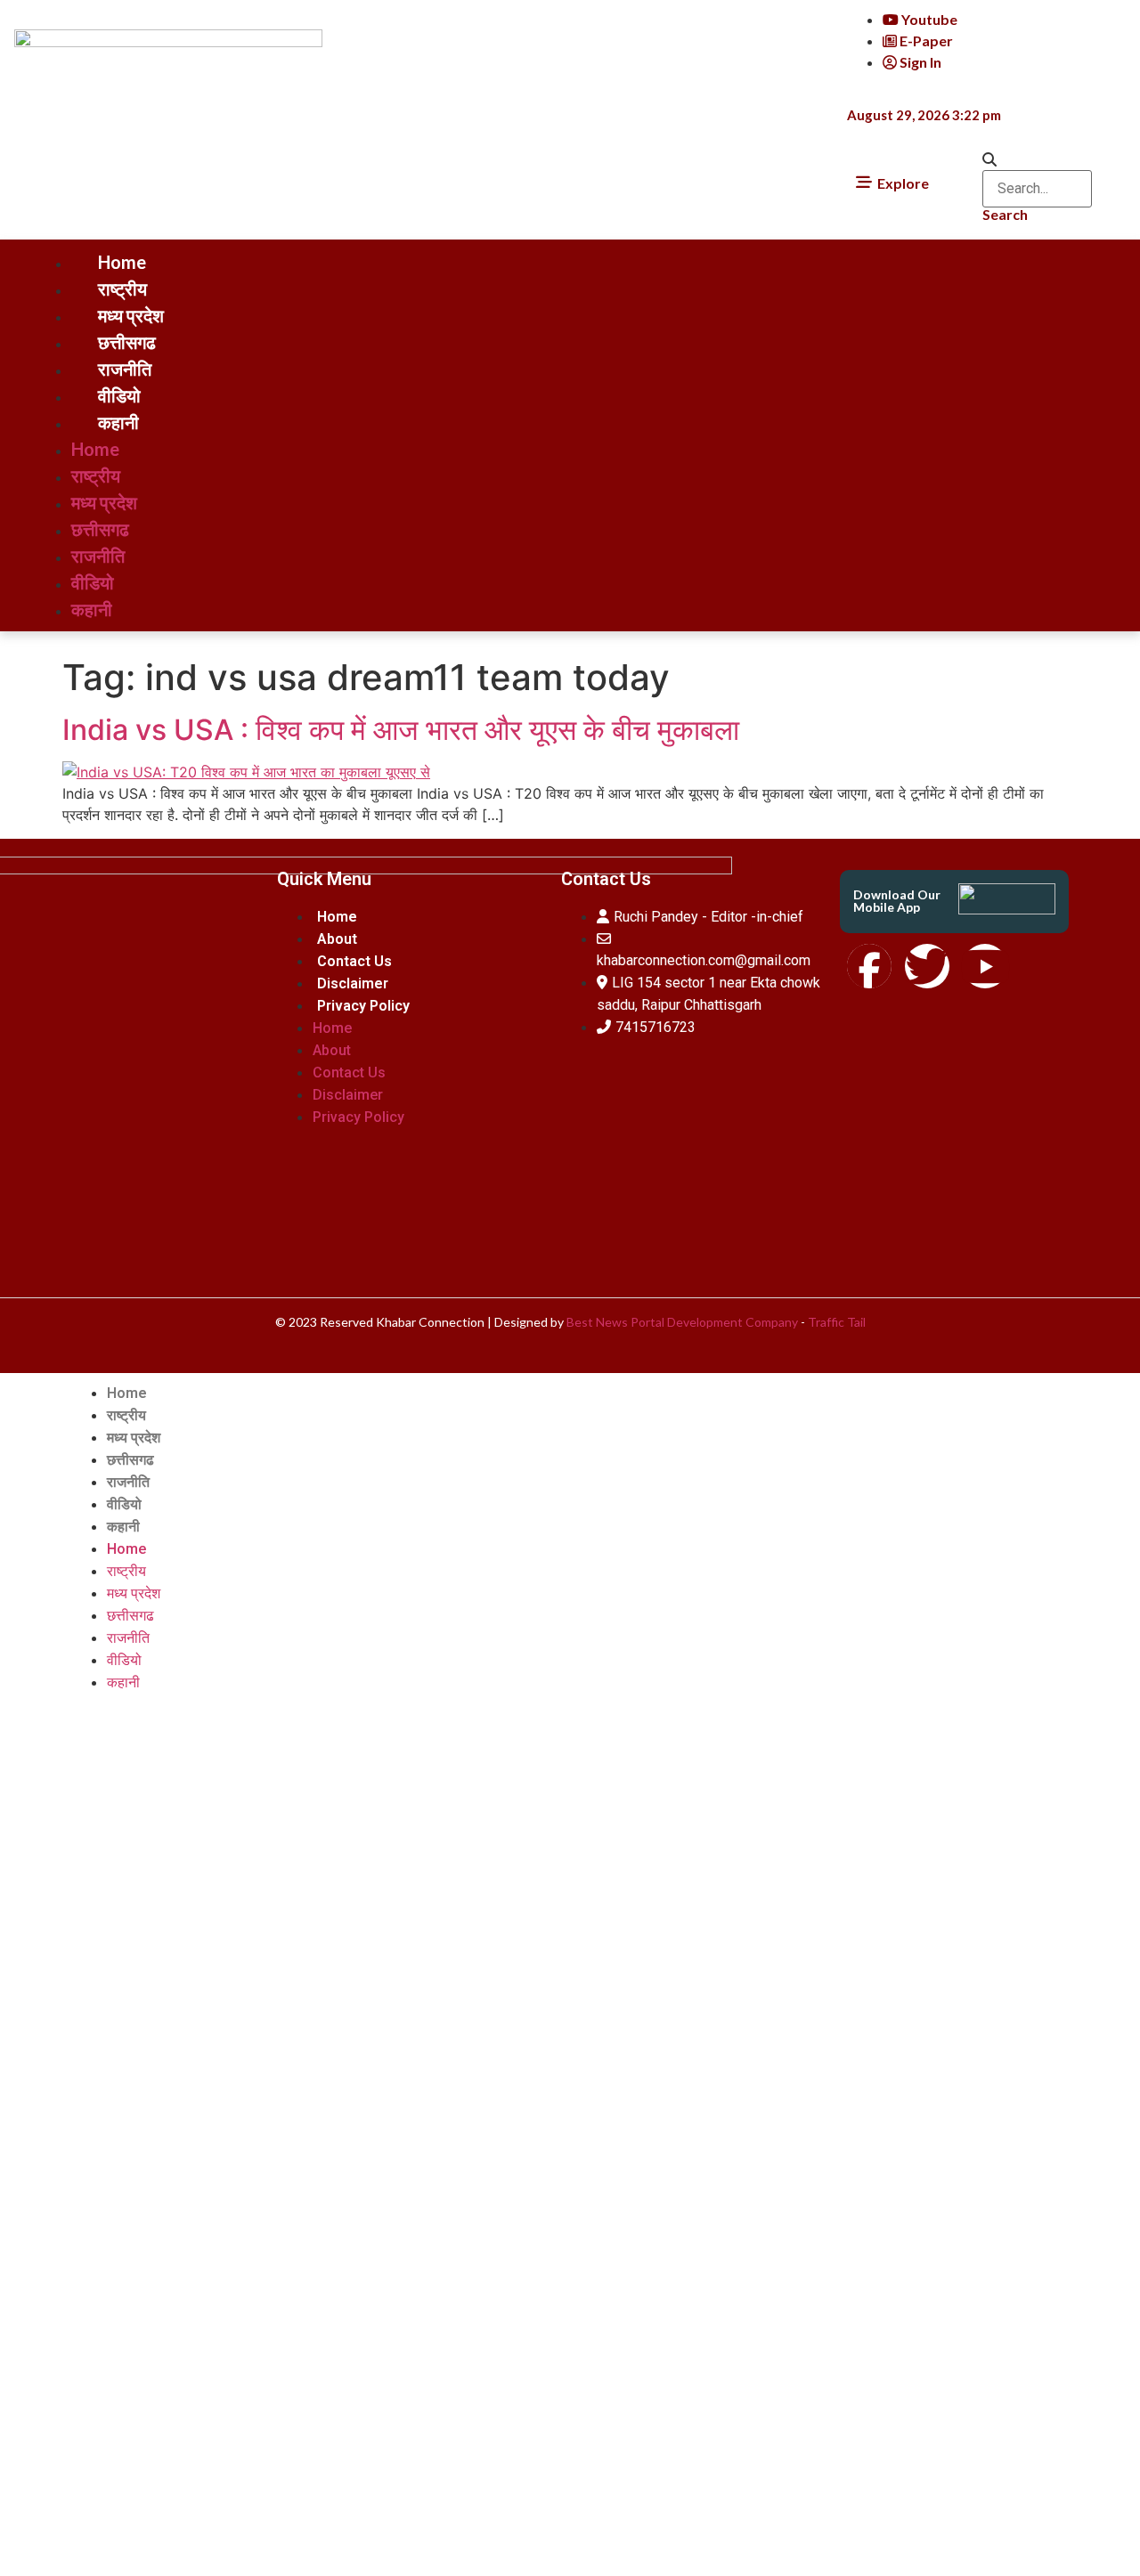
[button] (1037, 159)
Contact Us (354, 961)
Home (122, 262)
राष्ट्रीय (122, 288)
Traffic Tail (837, 1322)
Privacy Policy (363, 1006)
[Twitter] (927, 966)
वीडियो (119, 395)
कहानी (118, 422)
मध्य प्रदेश (131, 315)
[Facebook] (869, 966)
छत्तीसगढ (127, 342)
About (337, 939)
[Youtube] (985, 966)
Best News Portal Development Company (682, 1322)
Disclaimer (353, 983)
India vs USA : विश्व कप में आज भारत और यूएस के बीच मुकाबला (401, 730)
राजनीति (125, 369)
